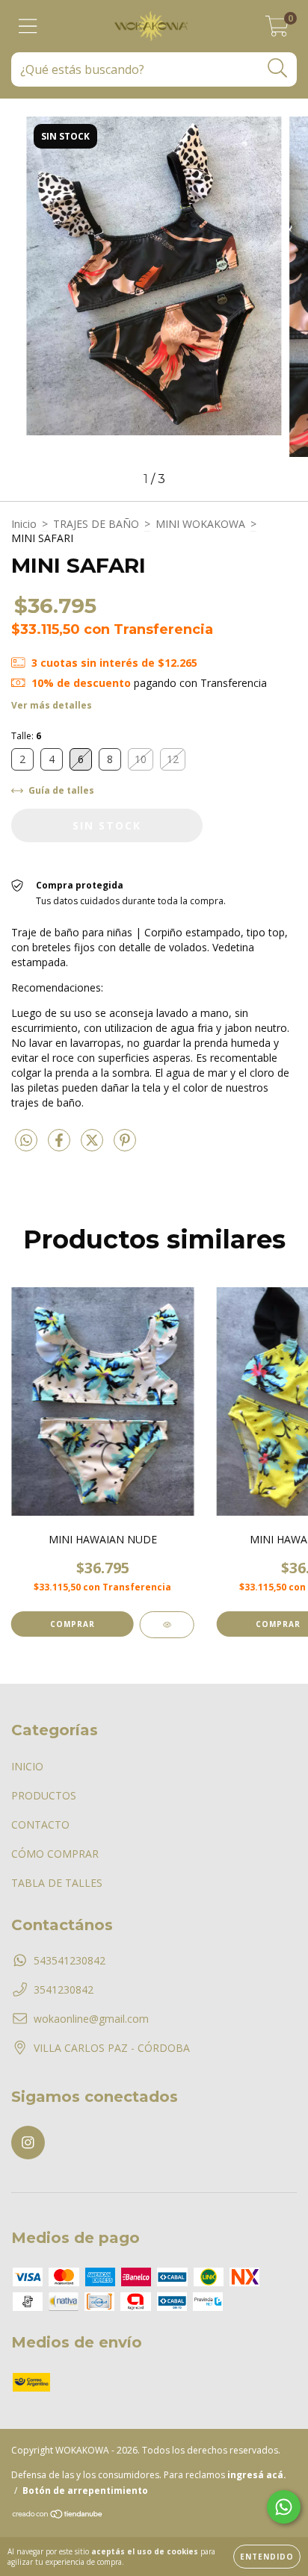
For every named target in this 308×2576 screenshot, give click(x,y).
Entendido (267, 2557)
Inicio (24, 524)
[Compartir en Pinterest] (125, 1146)
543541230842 (70, 1960)
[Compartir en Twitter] (93, 1146)
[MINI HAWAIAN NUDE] (167, 1625)
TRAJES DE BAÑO (96, 524)
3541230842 (64, 1989)
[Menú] (28, 27)
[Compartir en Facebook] (61, 1146)
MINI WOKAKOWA (200, 524)
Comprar (73, 1624)
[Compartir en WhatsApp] (26, 1141)
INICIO (27, 1766)
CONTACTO (40, 1824)
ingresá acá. (257, 2475)
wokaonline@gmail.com (91, 2019)
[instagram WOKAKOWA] (28, 2143)
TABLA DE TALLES (57, 1883)
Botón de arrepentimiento (85, 2491)
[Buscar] (278, 68)
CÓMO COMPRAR (55, 1854)
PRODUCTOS (44, 1795)
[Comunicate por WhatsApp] (284, 2507)
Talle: (26, 736)
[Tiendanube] (58, 2516)
